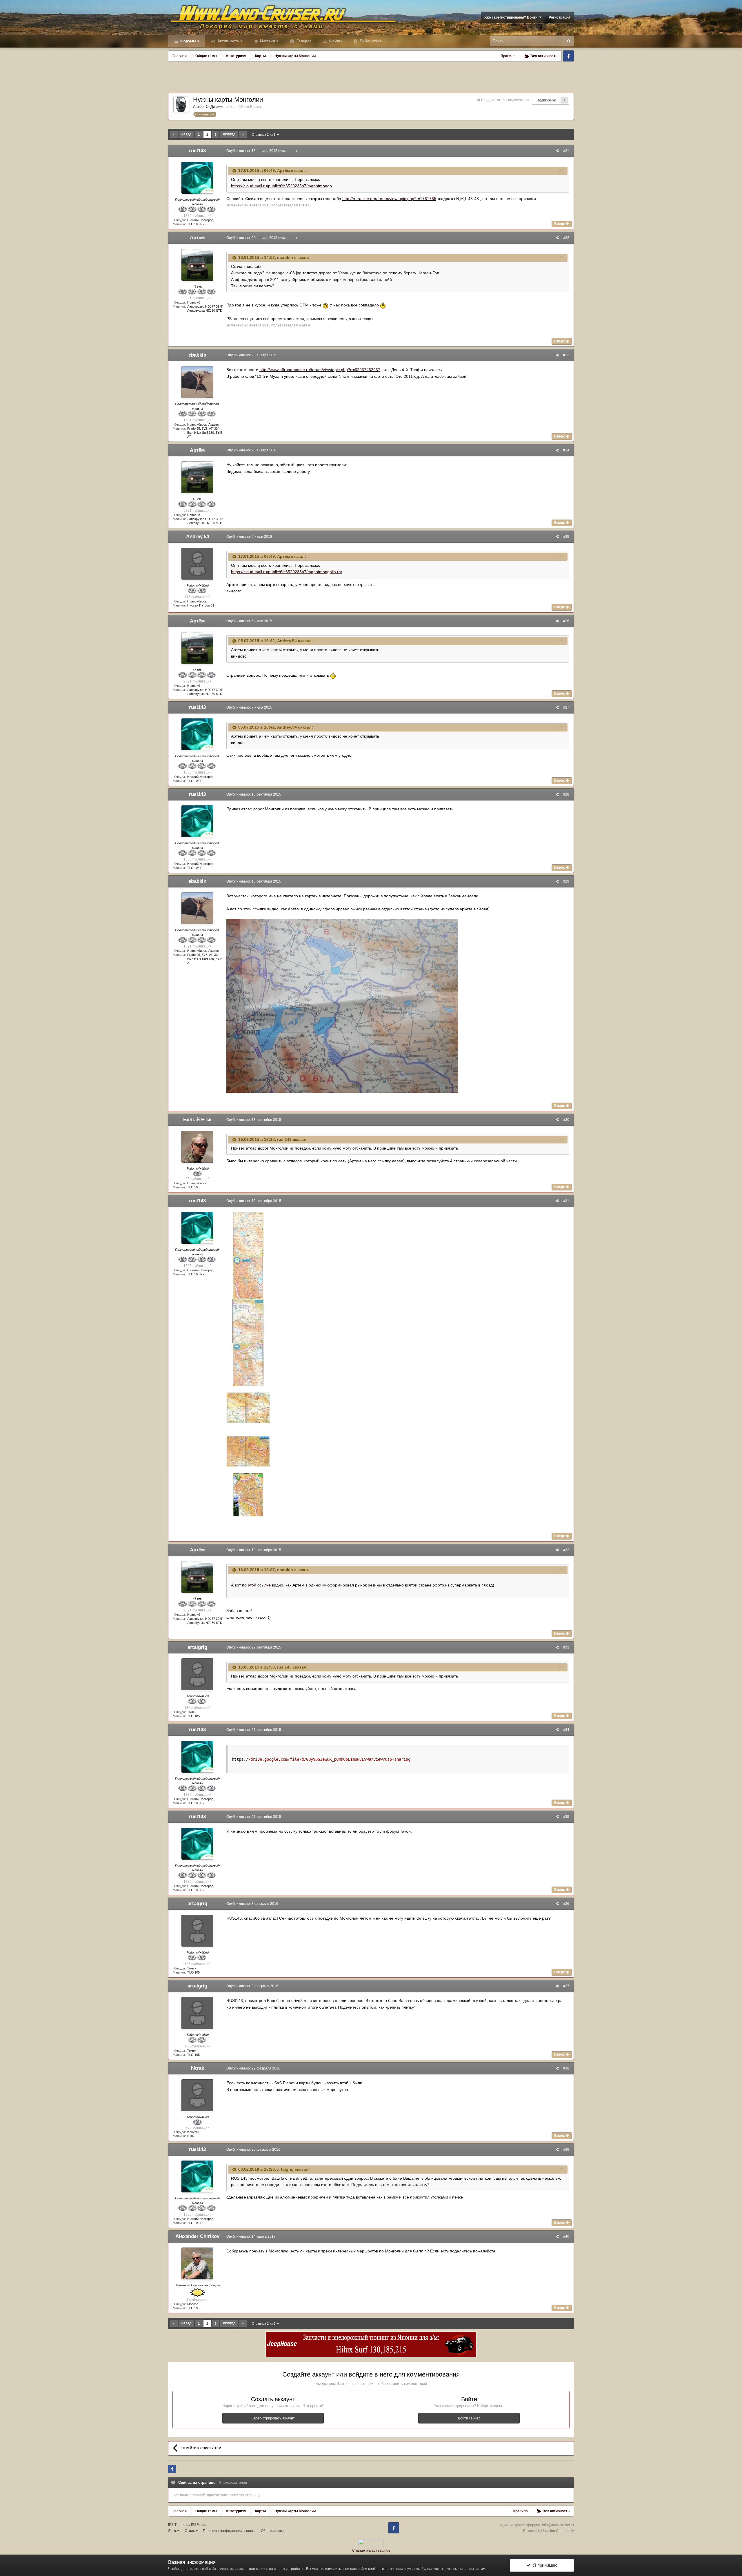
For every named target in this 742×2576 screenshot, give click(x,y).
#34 (566, 1730)
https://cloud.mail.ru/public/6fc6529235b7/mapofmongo (281, 186)
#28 (566, 794)
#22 (566, 238)
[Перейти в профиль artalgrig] (197, 1674)
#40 (566, 2236)
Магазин (267, 41)
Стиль (190, 2531)
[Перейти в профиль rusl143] (197, 178)
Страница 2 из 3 (264, 135)
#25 (566, 537)
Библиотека (370, 41)
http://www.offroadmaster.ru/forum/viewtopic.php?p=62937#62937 (320, 370)
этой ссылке (255, 909)
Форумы (188, 41)
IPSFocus (199, 2525)
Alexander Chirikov (197, 2236)
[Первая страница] (174, 135)
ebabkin (197, 355)
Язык (173, 2531)
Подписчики (546, 100)
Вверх (560, 224)
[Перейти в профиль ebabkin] (197, 382)
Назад (186, 134)
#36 (566, 1904)
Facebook (568, 56)
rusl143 (197, 151)
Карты (255, 107)
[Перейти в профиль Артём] (197, 265)
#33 (566, 1647)
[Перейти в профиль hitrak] (197, 2095)
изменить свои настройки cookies (353, 2569)
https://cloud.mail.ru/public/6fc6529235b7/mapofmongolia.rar (287, 572)
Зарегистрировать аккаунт (273, 2418)
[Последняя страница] (243, 135)
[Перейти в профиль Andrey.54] (197, 564)
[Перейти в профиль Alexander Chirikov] (197, 2263)
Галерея (303, 41)
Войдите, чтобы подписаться (505, 100)
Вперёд (229, 134)
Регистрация (560, 17)
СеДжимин (215, 107)
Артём (197, 238)
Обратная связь (274, 2531)
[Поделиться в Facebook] (172, 2469)
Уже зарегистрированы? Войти (512, 17)
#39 (566, 2150)
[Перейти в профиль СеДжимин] (181, 104)
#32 (566, 1550)
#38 (566, 2068)
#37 (566, 1986)
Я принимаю (544, 2565)
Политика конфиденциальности (229, 2531)
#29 (566, 881)
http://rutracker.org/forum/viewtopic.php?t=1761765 (389, 199)
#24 (566, 450)
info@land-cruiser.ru (558, 2525)
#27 (566, 707)
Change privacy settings (371, 2550)
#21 (566, 151)
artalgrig (197, 1647)
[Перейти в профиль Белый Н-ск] (197, 1147)
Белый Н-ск (197, 1120)
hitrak (197, 2068)
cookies (262, 2569)
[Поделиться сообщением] (557, 151)
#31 (566, 1201)
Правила (508, 56)
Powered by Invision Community (549, 2531)
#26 (566, 621)
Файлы (335, 41)
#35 (566, 1817)
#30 (566, 1120)
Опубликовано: (252, 151)
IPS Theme (177, 2525)
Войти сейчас (469, 2418)
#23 (566, 355)
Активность (228, 41)
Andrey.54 (198, 537)
